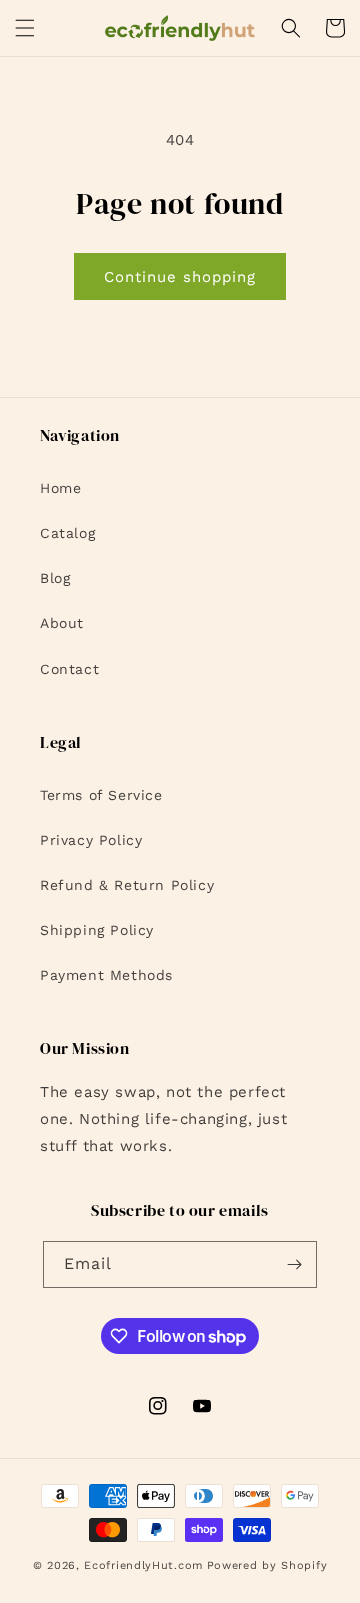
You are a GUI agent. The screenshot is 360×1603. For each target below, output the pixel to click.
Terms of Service (101, 795)
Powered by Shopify (267, 1565)
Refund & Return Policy (127, 885)
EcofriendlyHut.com (143, 1565)
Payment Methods (106, 975)
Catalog (67, 533)
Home (60, 488)
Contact (69, 669)
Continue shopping (180, 277)
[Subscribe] (294, 1264)
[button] (25, 28)
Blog (55, 578)
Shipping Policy (97, 930)
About (62, 623)
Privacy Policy (91, 840)
